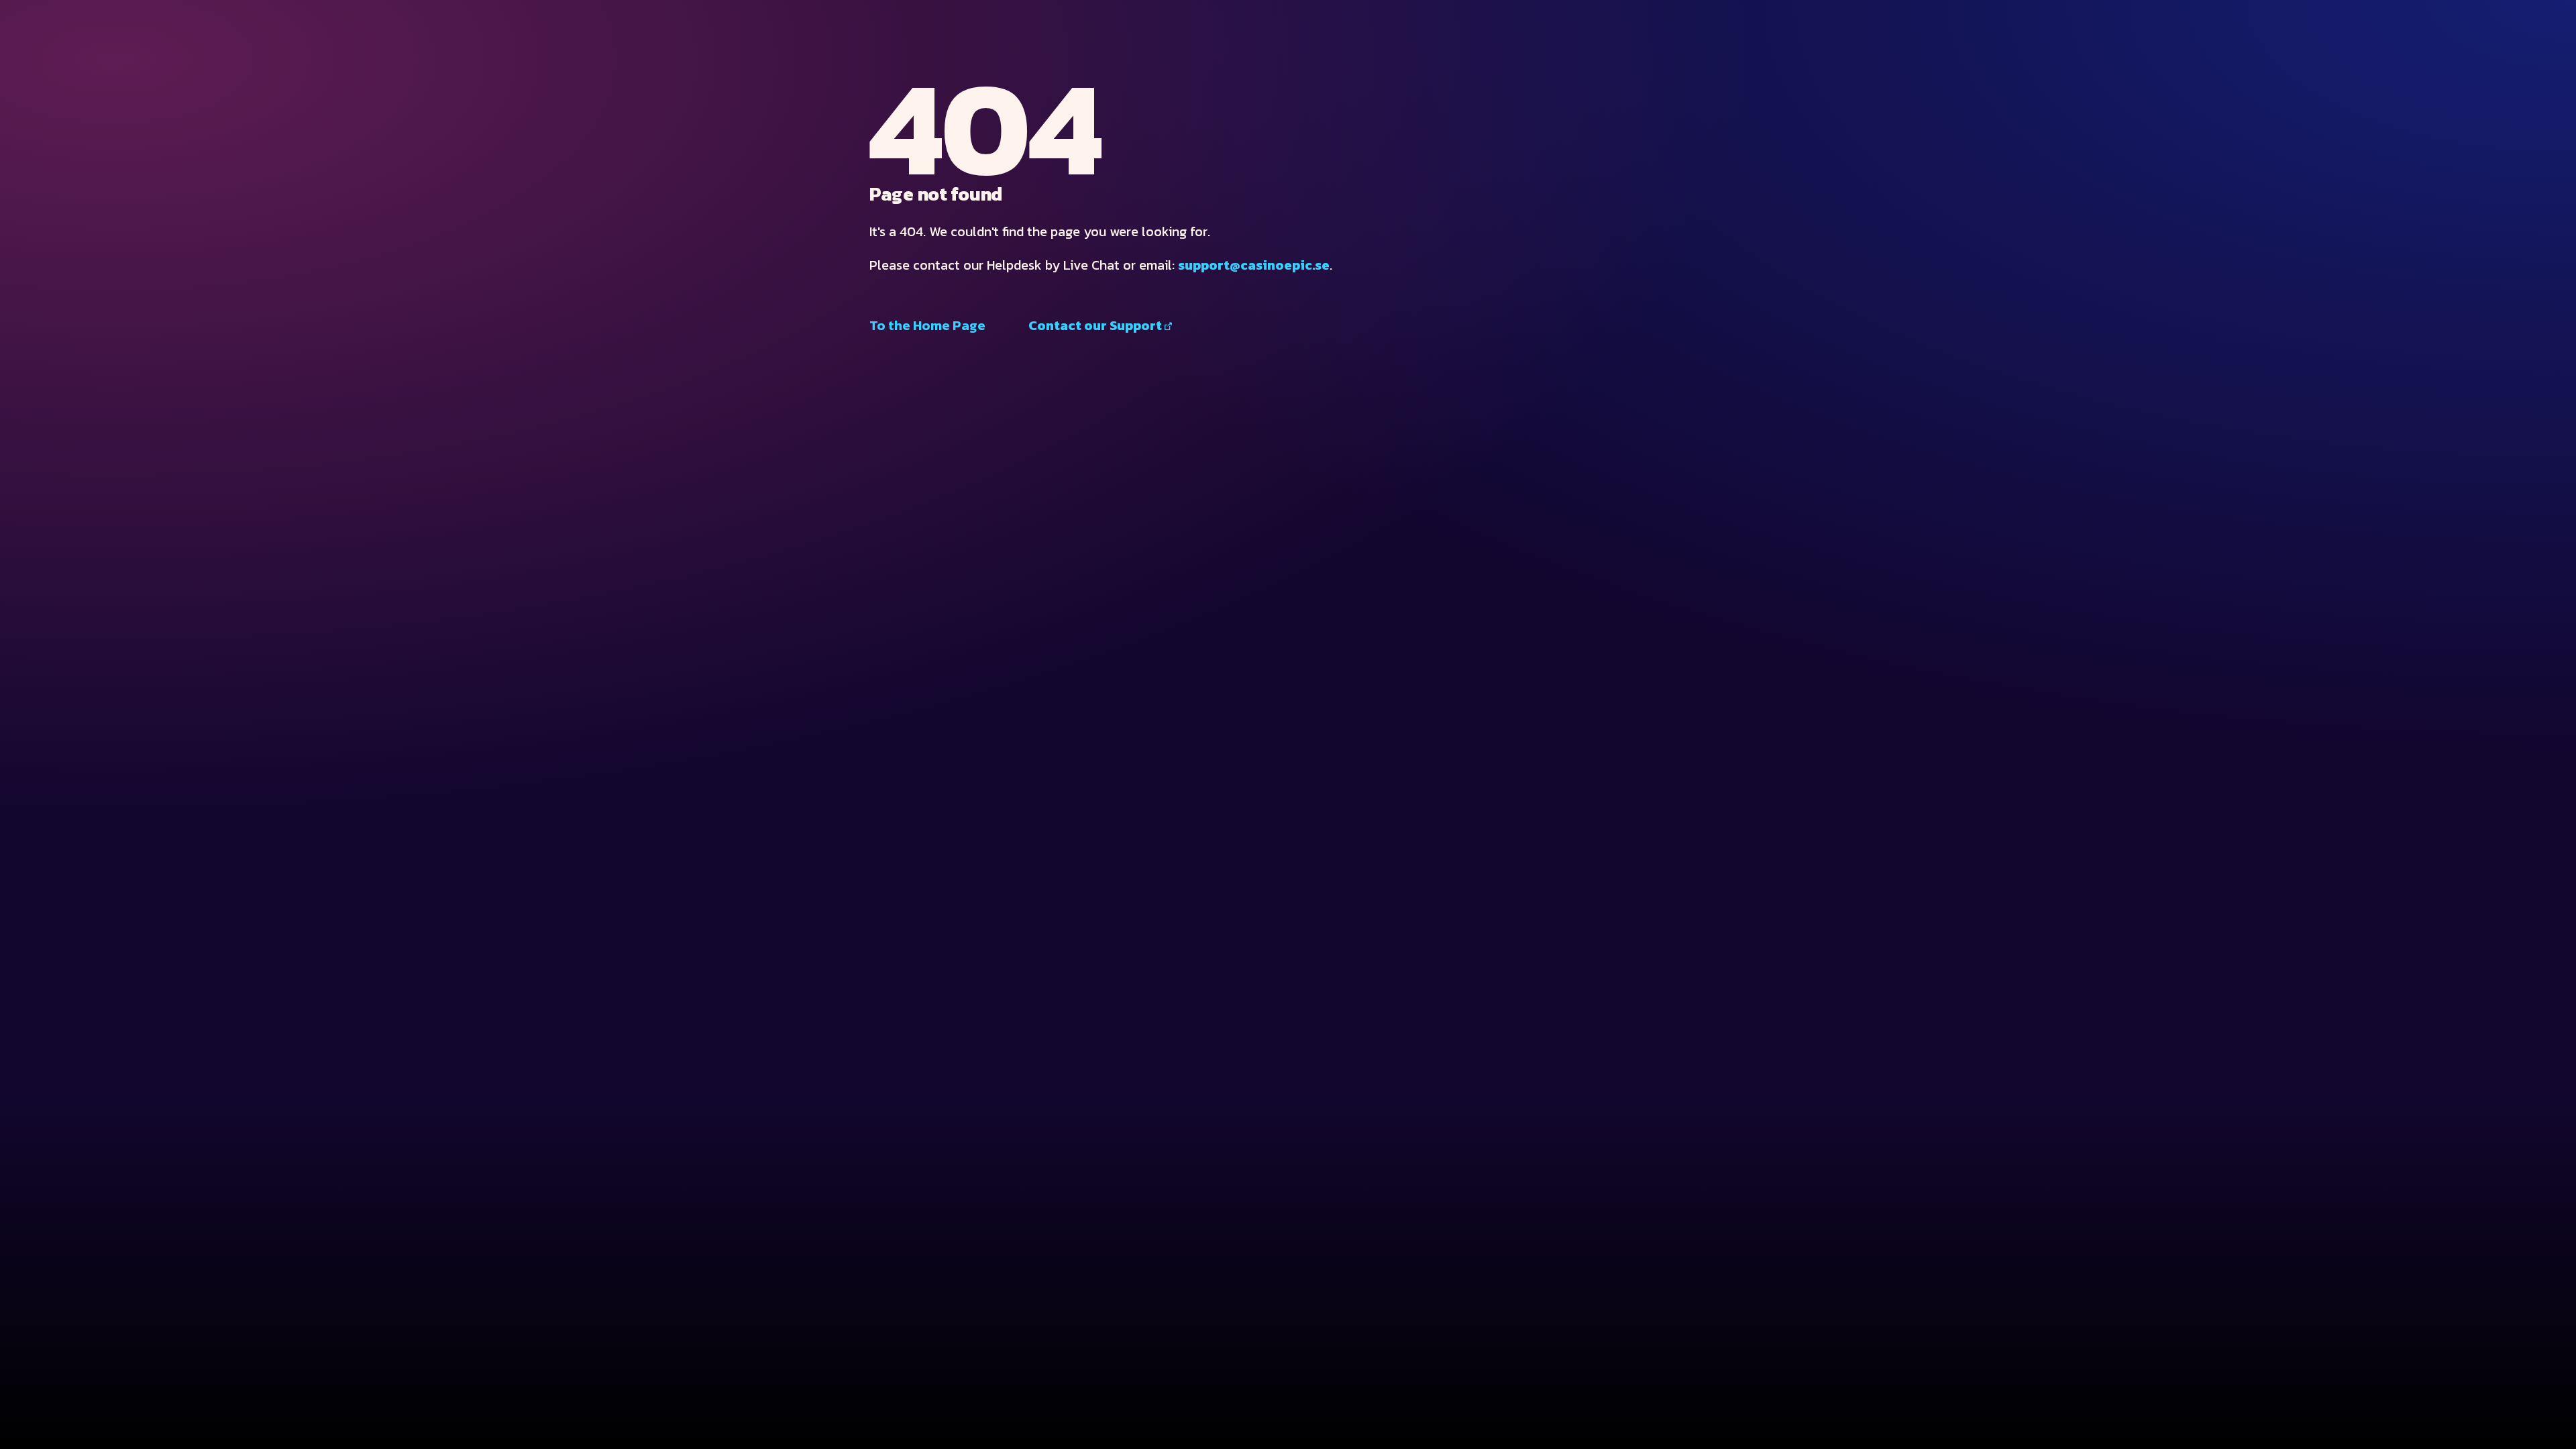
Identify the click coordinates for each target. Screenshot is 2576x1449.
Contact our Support (1095, 325)
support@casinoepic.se (1254, 265)
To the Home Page (927, 325)
